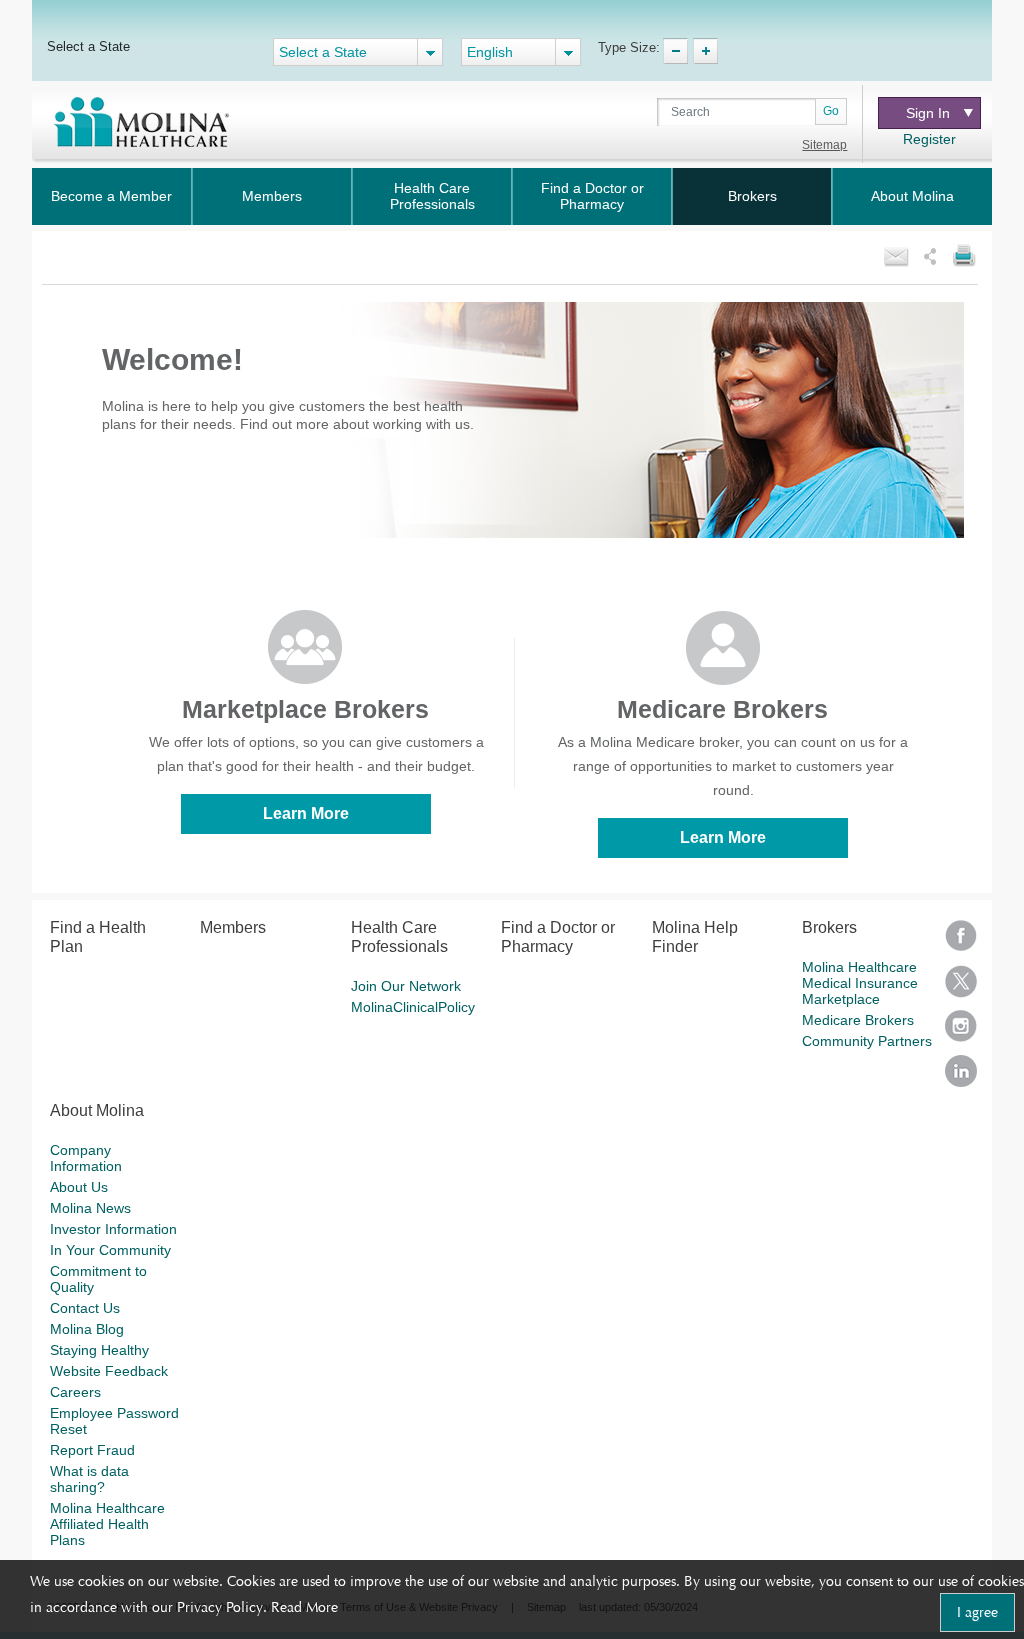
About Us (79, 1187)
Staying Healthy (99, 1350)
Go (831, 111)
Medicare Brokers (858, 1020)
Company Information (86, 1158)
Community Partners (867, 1041)
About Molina (912, 196)
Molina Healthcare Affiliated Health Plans (107, 1524)
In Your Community (110, 1250)
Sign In (928, 113)
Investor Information (113, 1229)
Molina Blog (87, 1329)
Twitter (961, 987)
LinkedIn (961, 1077)
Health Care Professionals (432, 196)
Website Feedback (109, 1371)
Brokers (752, 196)
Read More (304, 1607)
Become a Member (111, 196)
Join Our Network (406, 986)
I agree (977, 1612)
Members (272, 196)
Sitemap (824, 145)
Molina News (90, 1208)
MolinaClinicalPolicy (413, 1007)
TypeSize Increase (705, 51)
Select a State (88, 46)
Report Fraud (92, 1450)
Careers (75, 1392)
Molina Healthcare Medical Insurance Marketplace (860, 983)
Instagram (961, 1032)
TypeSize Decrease (675, 51)
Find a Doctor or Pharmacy (592, 196)
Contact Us (85, 1308)
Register (929, 139)
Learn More (306, 813)
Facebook (961, 942)
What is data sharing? (89, 1479)
